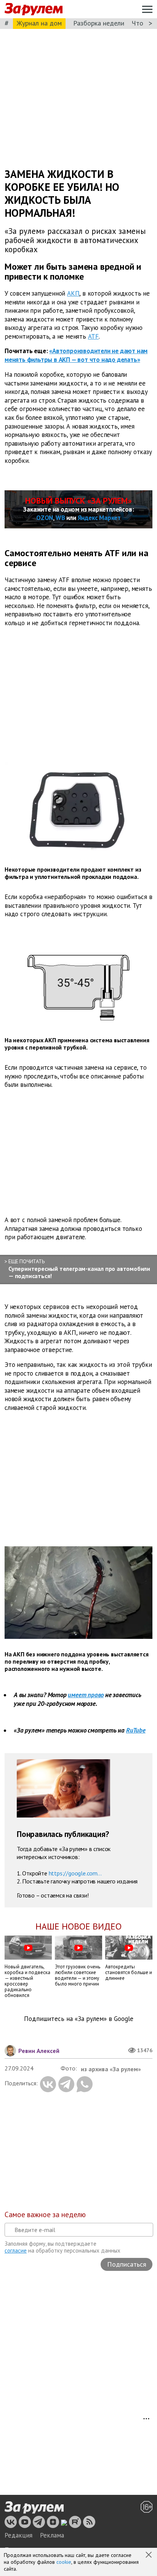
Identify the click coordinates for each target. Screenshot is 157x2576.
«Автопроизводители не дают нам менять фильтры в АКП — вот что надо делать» (76, 355)
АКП (73, 293)
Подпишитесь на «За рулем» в (79, 2019)
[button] (149, 2555)
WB (60, 518)
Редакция (18, 2535)
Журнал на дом (39, 23)
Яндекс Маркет (99, 518)
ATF (93, 336)
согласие (16, 2250)
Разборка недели (99, 23)
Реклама (52, 2535)
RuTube (136, 1730)
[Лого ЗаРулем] (34, 9)
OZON (45, 518)
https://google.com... (75, 1873)
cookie (64, 2562)
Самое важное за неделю (45, 2214)
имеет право (86, 1695)
